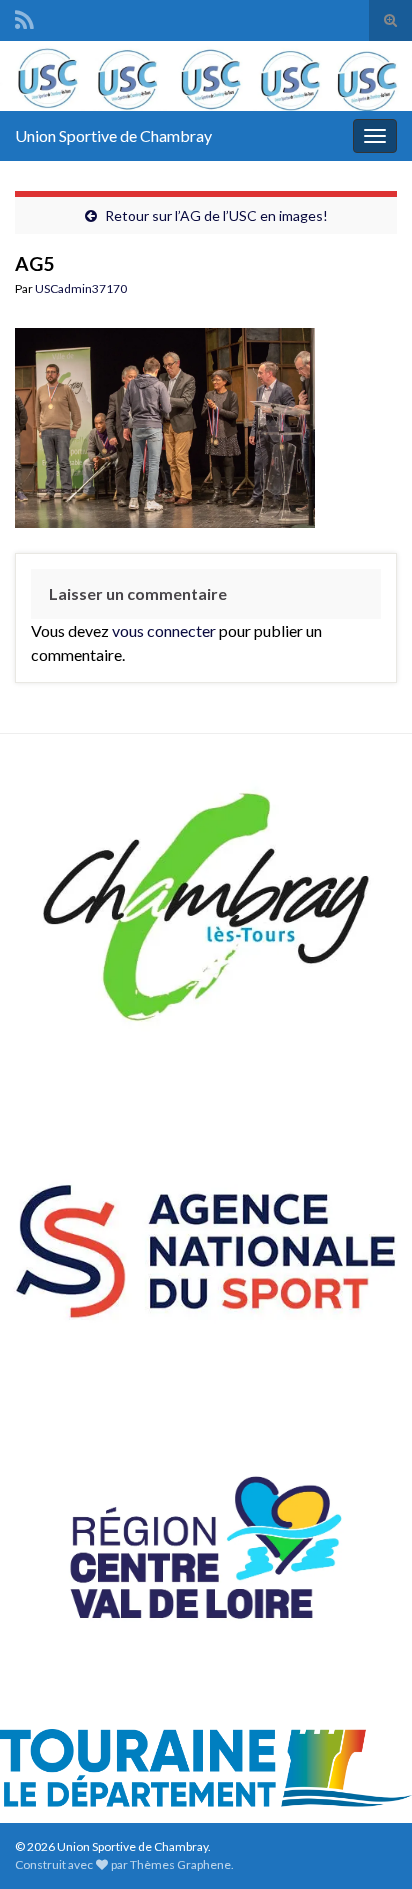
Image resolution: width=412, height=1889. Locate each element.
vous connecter (164, 630)
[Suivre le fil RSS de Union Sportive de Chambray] (24, 16)
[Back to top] (367, 1844)
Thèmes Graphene (180, 1864)
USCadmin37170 (81, 288)
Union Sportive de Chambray (113, 135)
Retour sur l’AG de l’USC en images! (216, 215)
